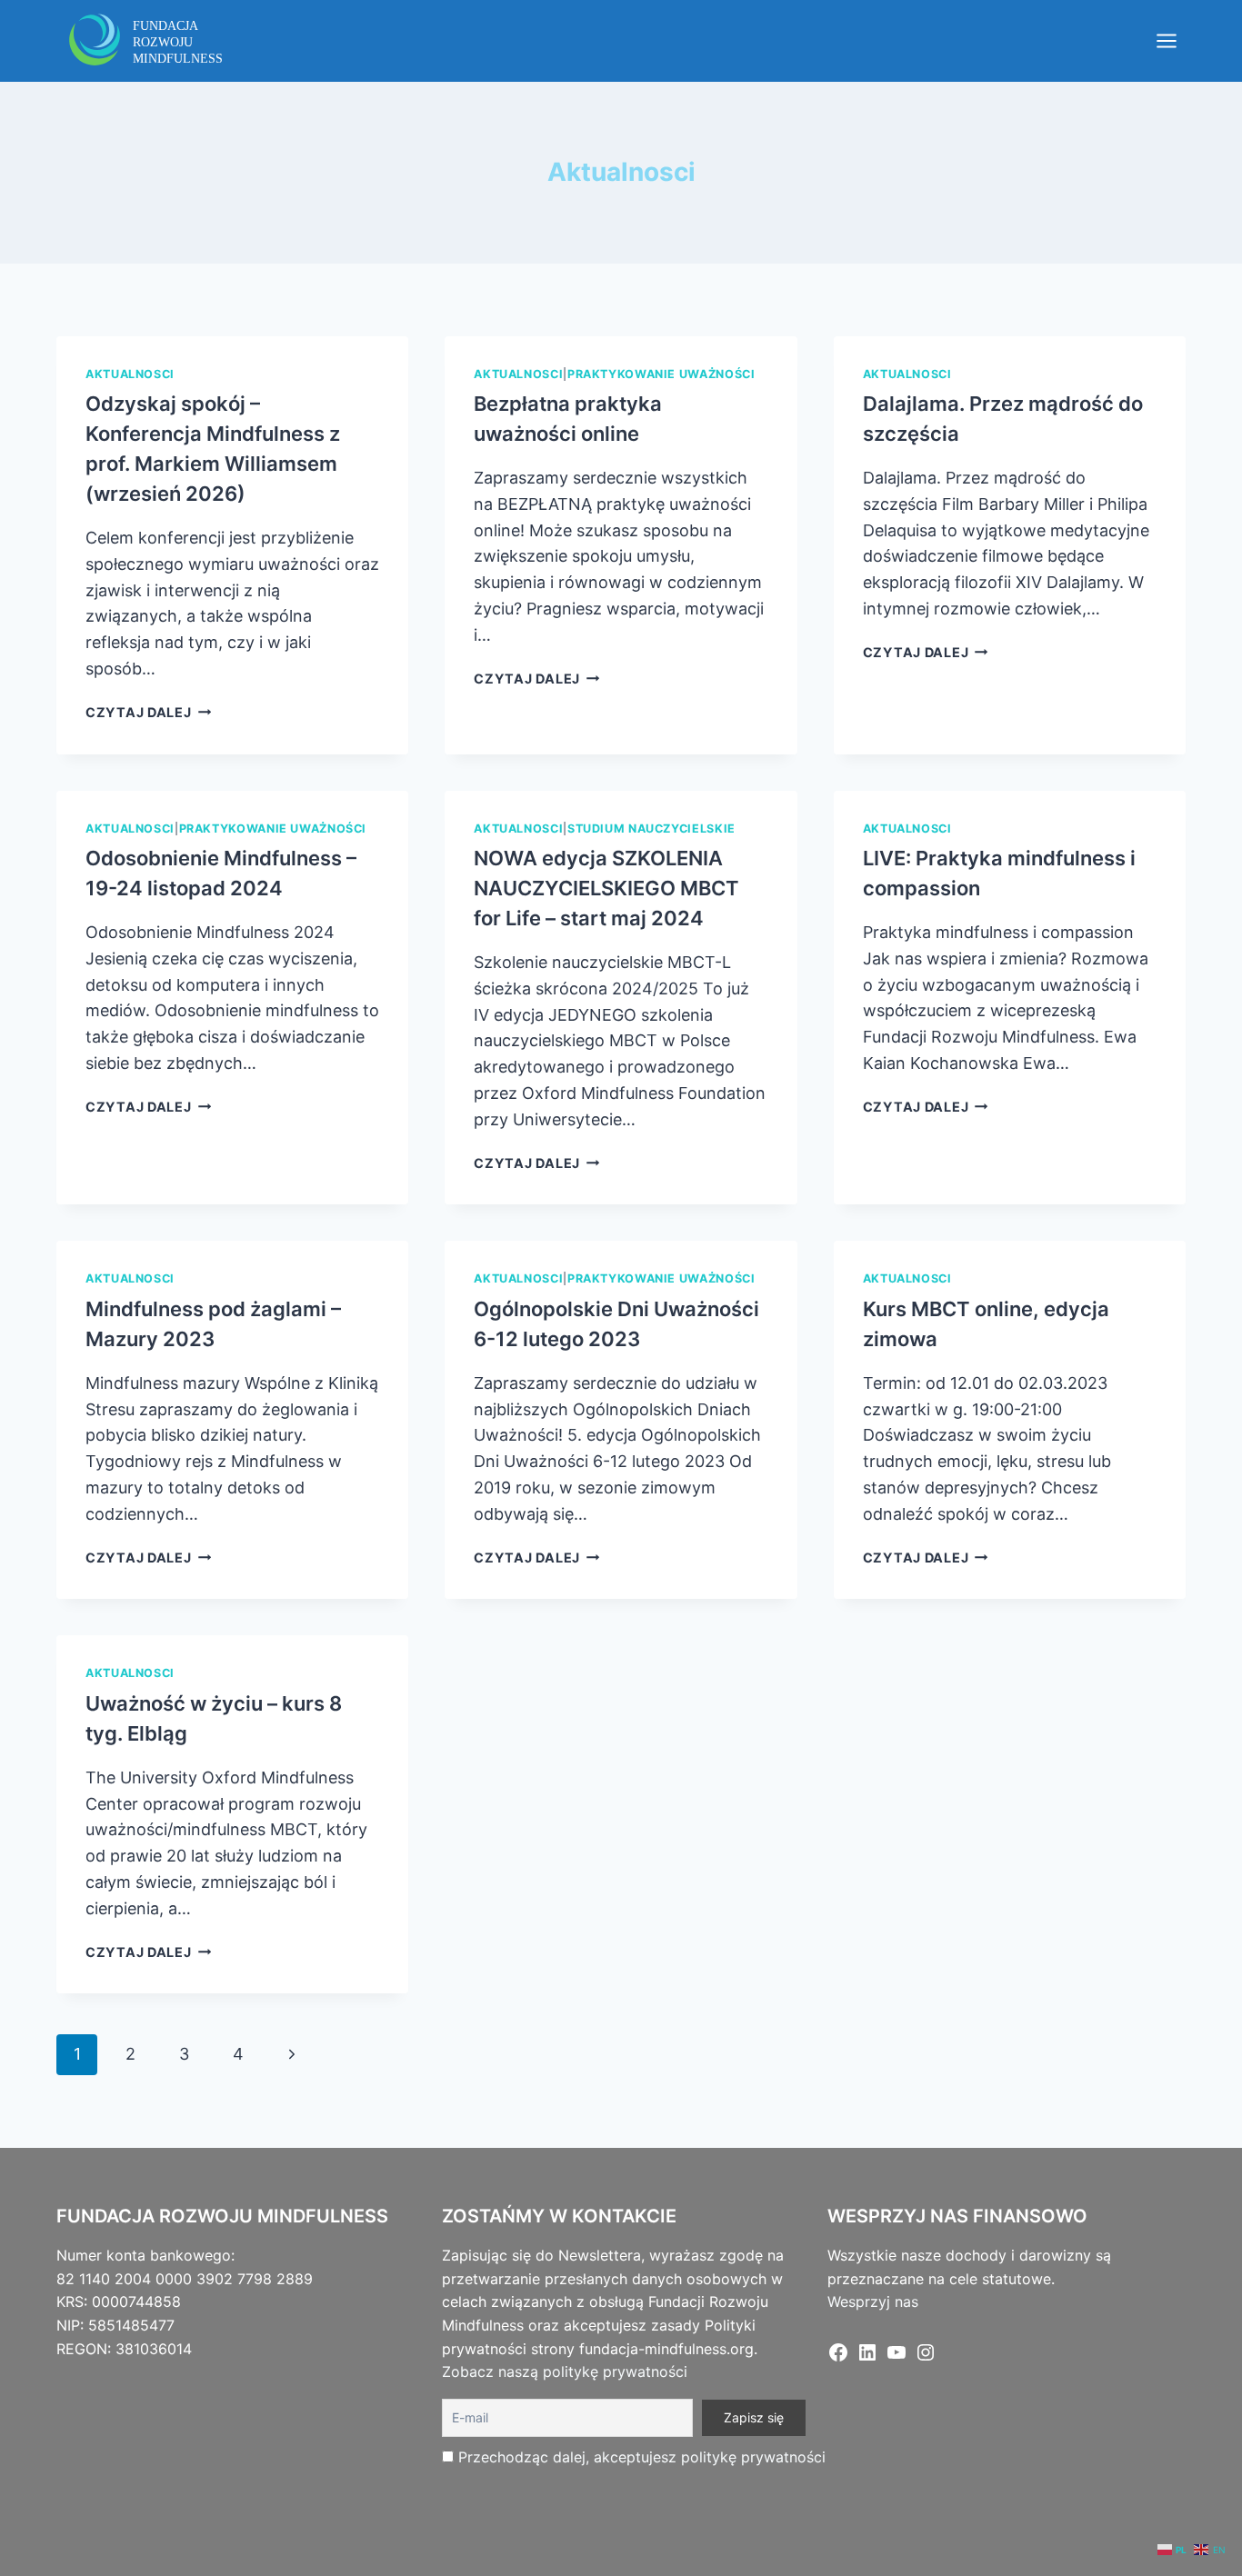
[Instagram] (926, 2358)
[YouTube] (896, 2358)
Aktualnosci (130, 374)
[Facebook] (838, 2358)
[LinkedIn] (867, 2358)
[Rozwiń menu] (1166, 40)
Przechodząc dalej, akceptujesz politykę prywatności (642, 2457)
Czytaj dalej (148, 712)
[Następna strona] (291, 2055)
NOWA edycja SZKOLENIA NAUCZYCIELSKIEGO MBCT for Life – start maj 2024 (606, 888)
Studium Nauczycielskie (651, 829)
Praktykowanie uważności (661, 374)
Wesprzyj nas (873, 2301)
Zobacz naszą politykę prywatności (565, 2371)
